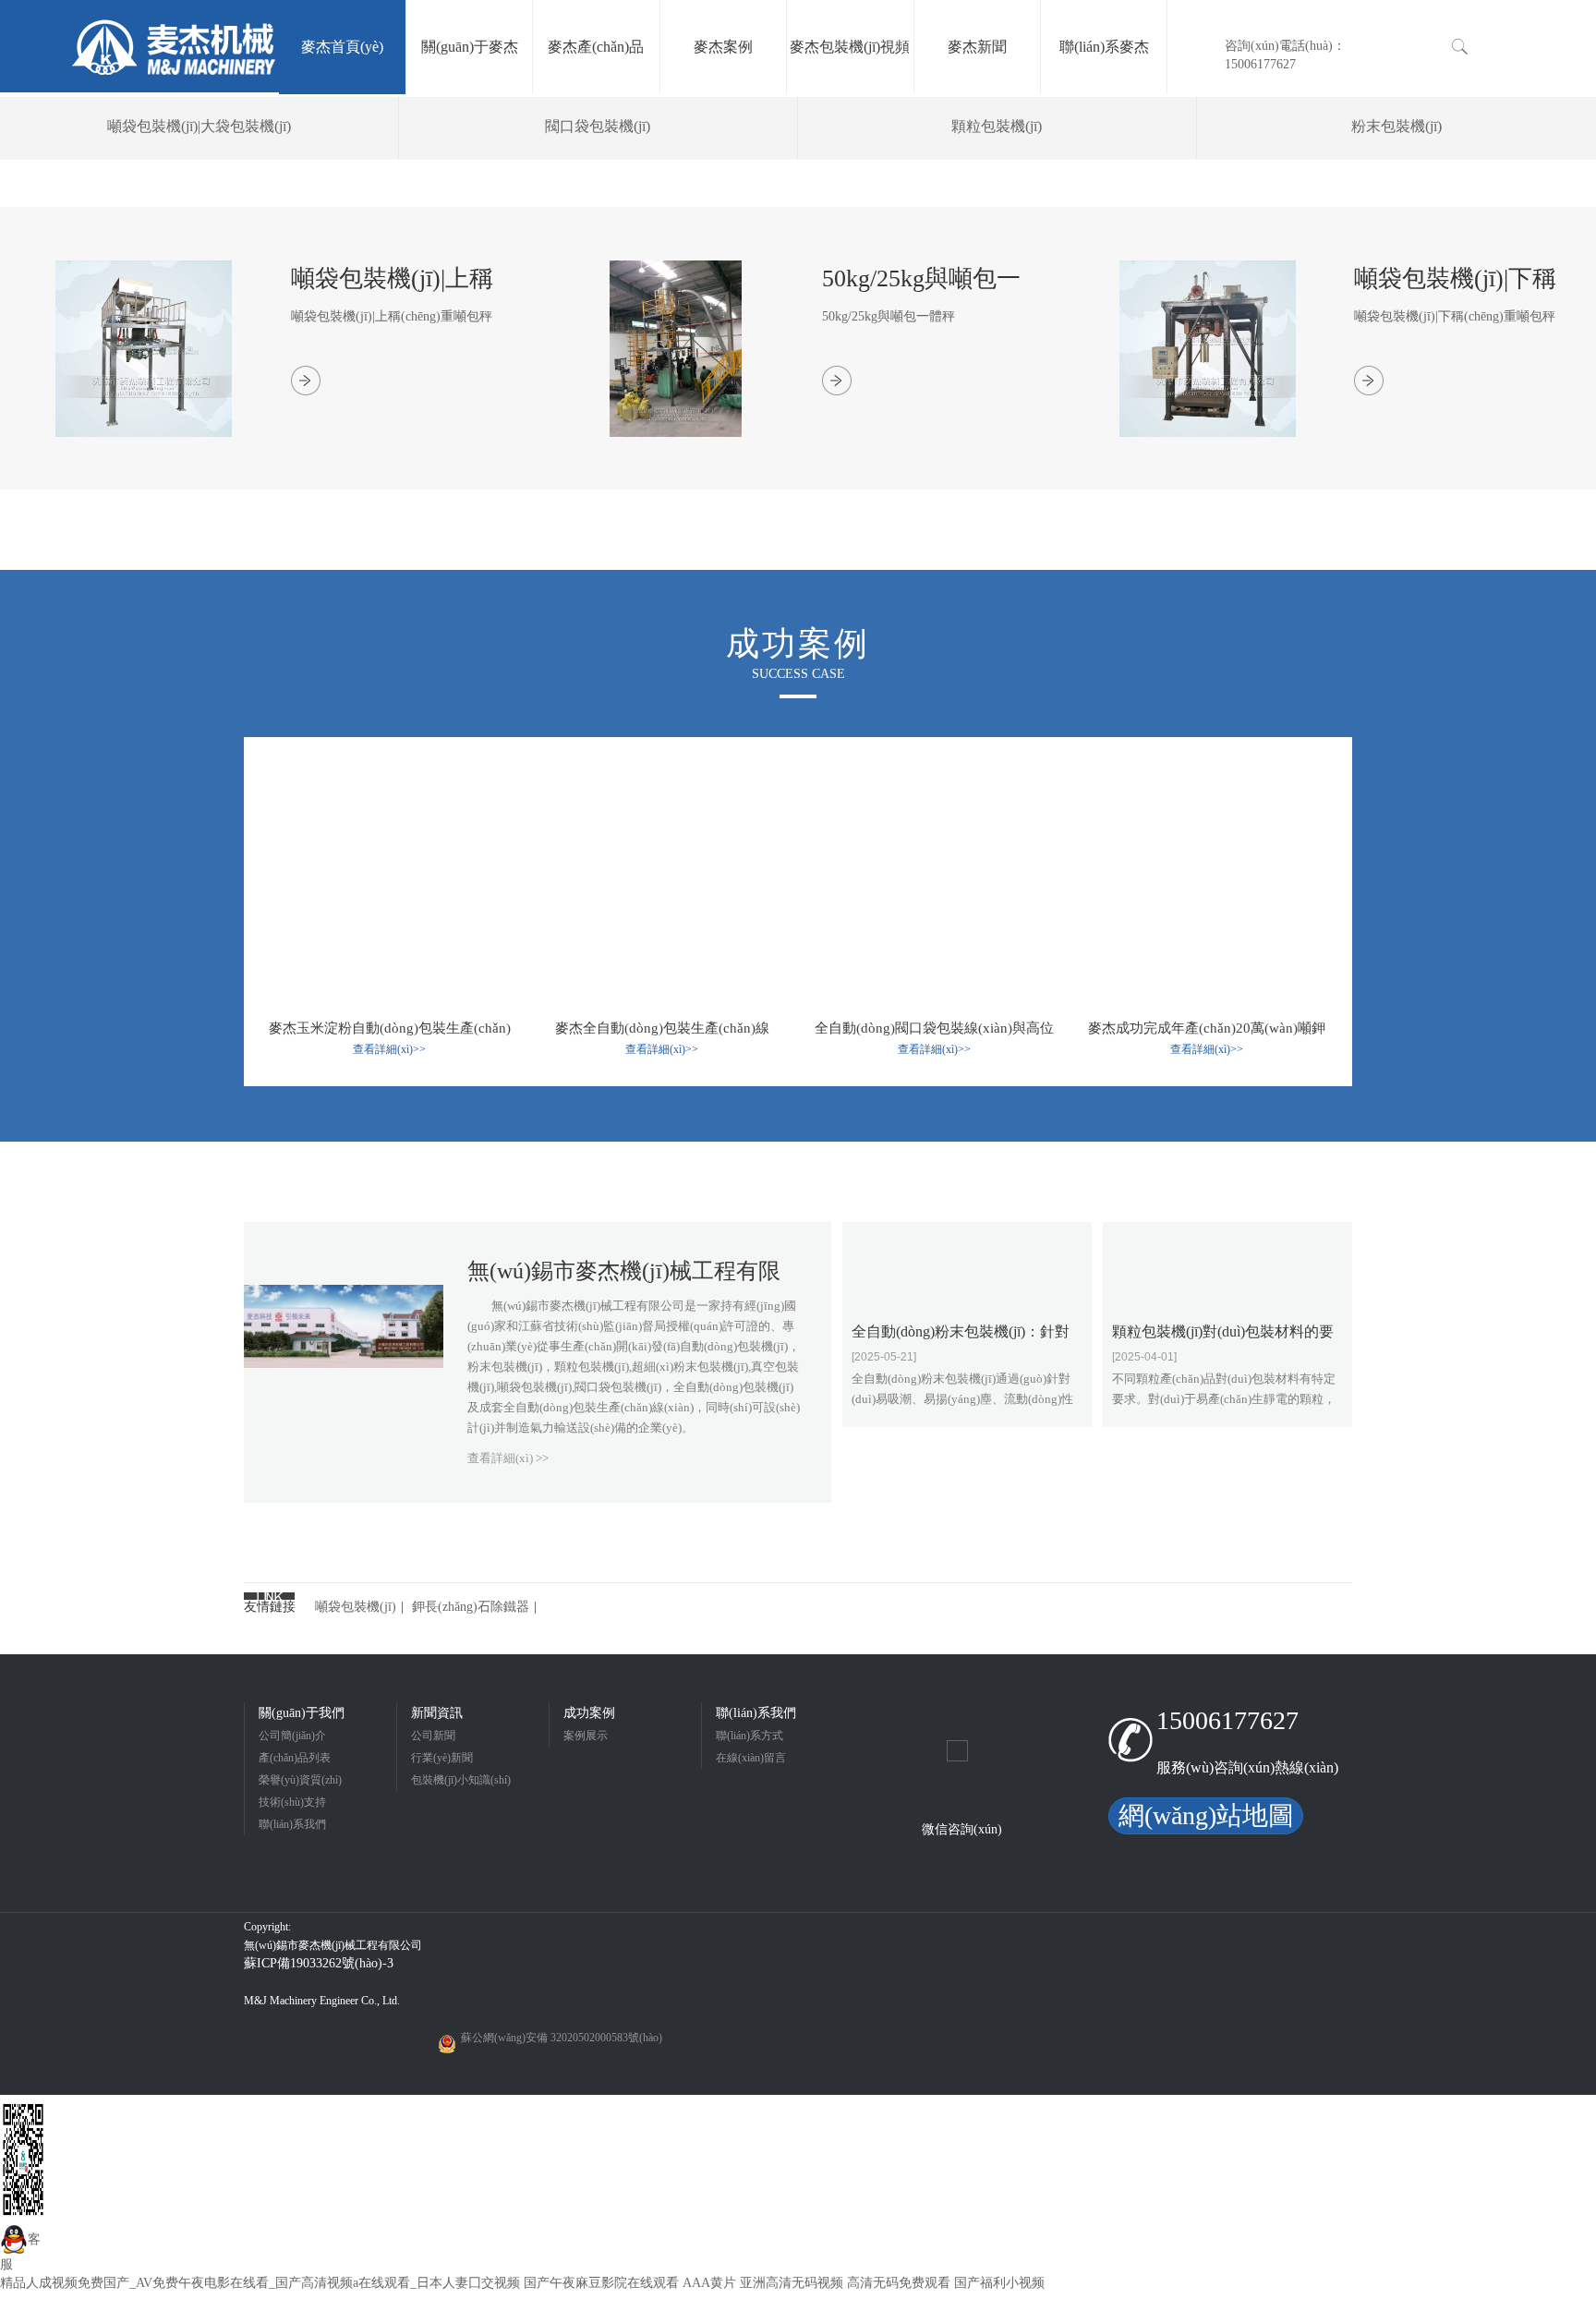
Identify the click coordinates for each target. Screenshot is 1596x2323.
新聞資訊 (437, 1713)
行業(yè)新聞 (442, 1758)
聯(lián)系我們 (292, 1824)
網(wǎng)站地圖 (1206, 1815)
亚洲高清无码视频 (792, 2283)
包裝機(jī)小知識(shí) (461, 1780)
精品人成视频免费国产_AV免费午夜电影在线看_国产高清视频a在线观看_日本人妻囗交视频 (260, 2283)
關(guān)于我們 (302, 1713)
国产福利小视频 (999, 2283)
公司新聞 (433, 1736)
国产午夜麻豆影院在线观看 (601, 2283)
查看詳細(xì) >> (508, 1458)
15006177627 (1227, 1720)
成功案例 (589, 1713)
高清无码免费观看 (899, 2283)
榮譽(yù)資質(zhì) (300, 1780)
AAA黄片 (709, 2283)
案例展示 (586, 1736)
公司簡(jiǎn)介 (292, 1736)
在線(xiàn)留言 (751, 1758)
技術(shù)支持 (292, 1802)
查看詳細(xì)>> (389, 1049)
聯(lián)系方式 (750, 1736)
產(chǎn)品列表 (295, 1758)
